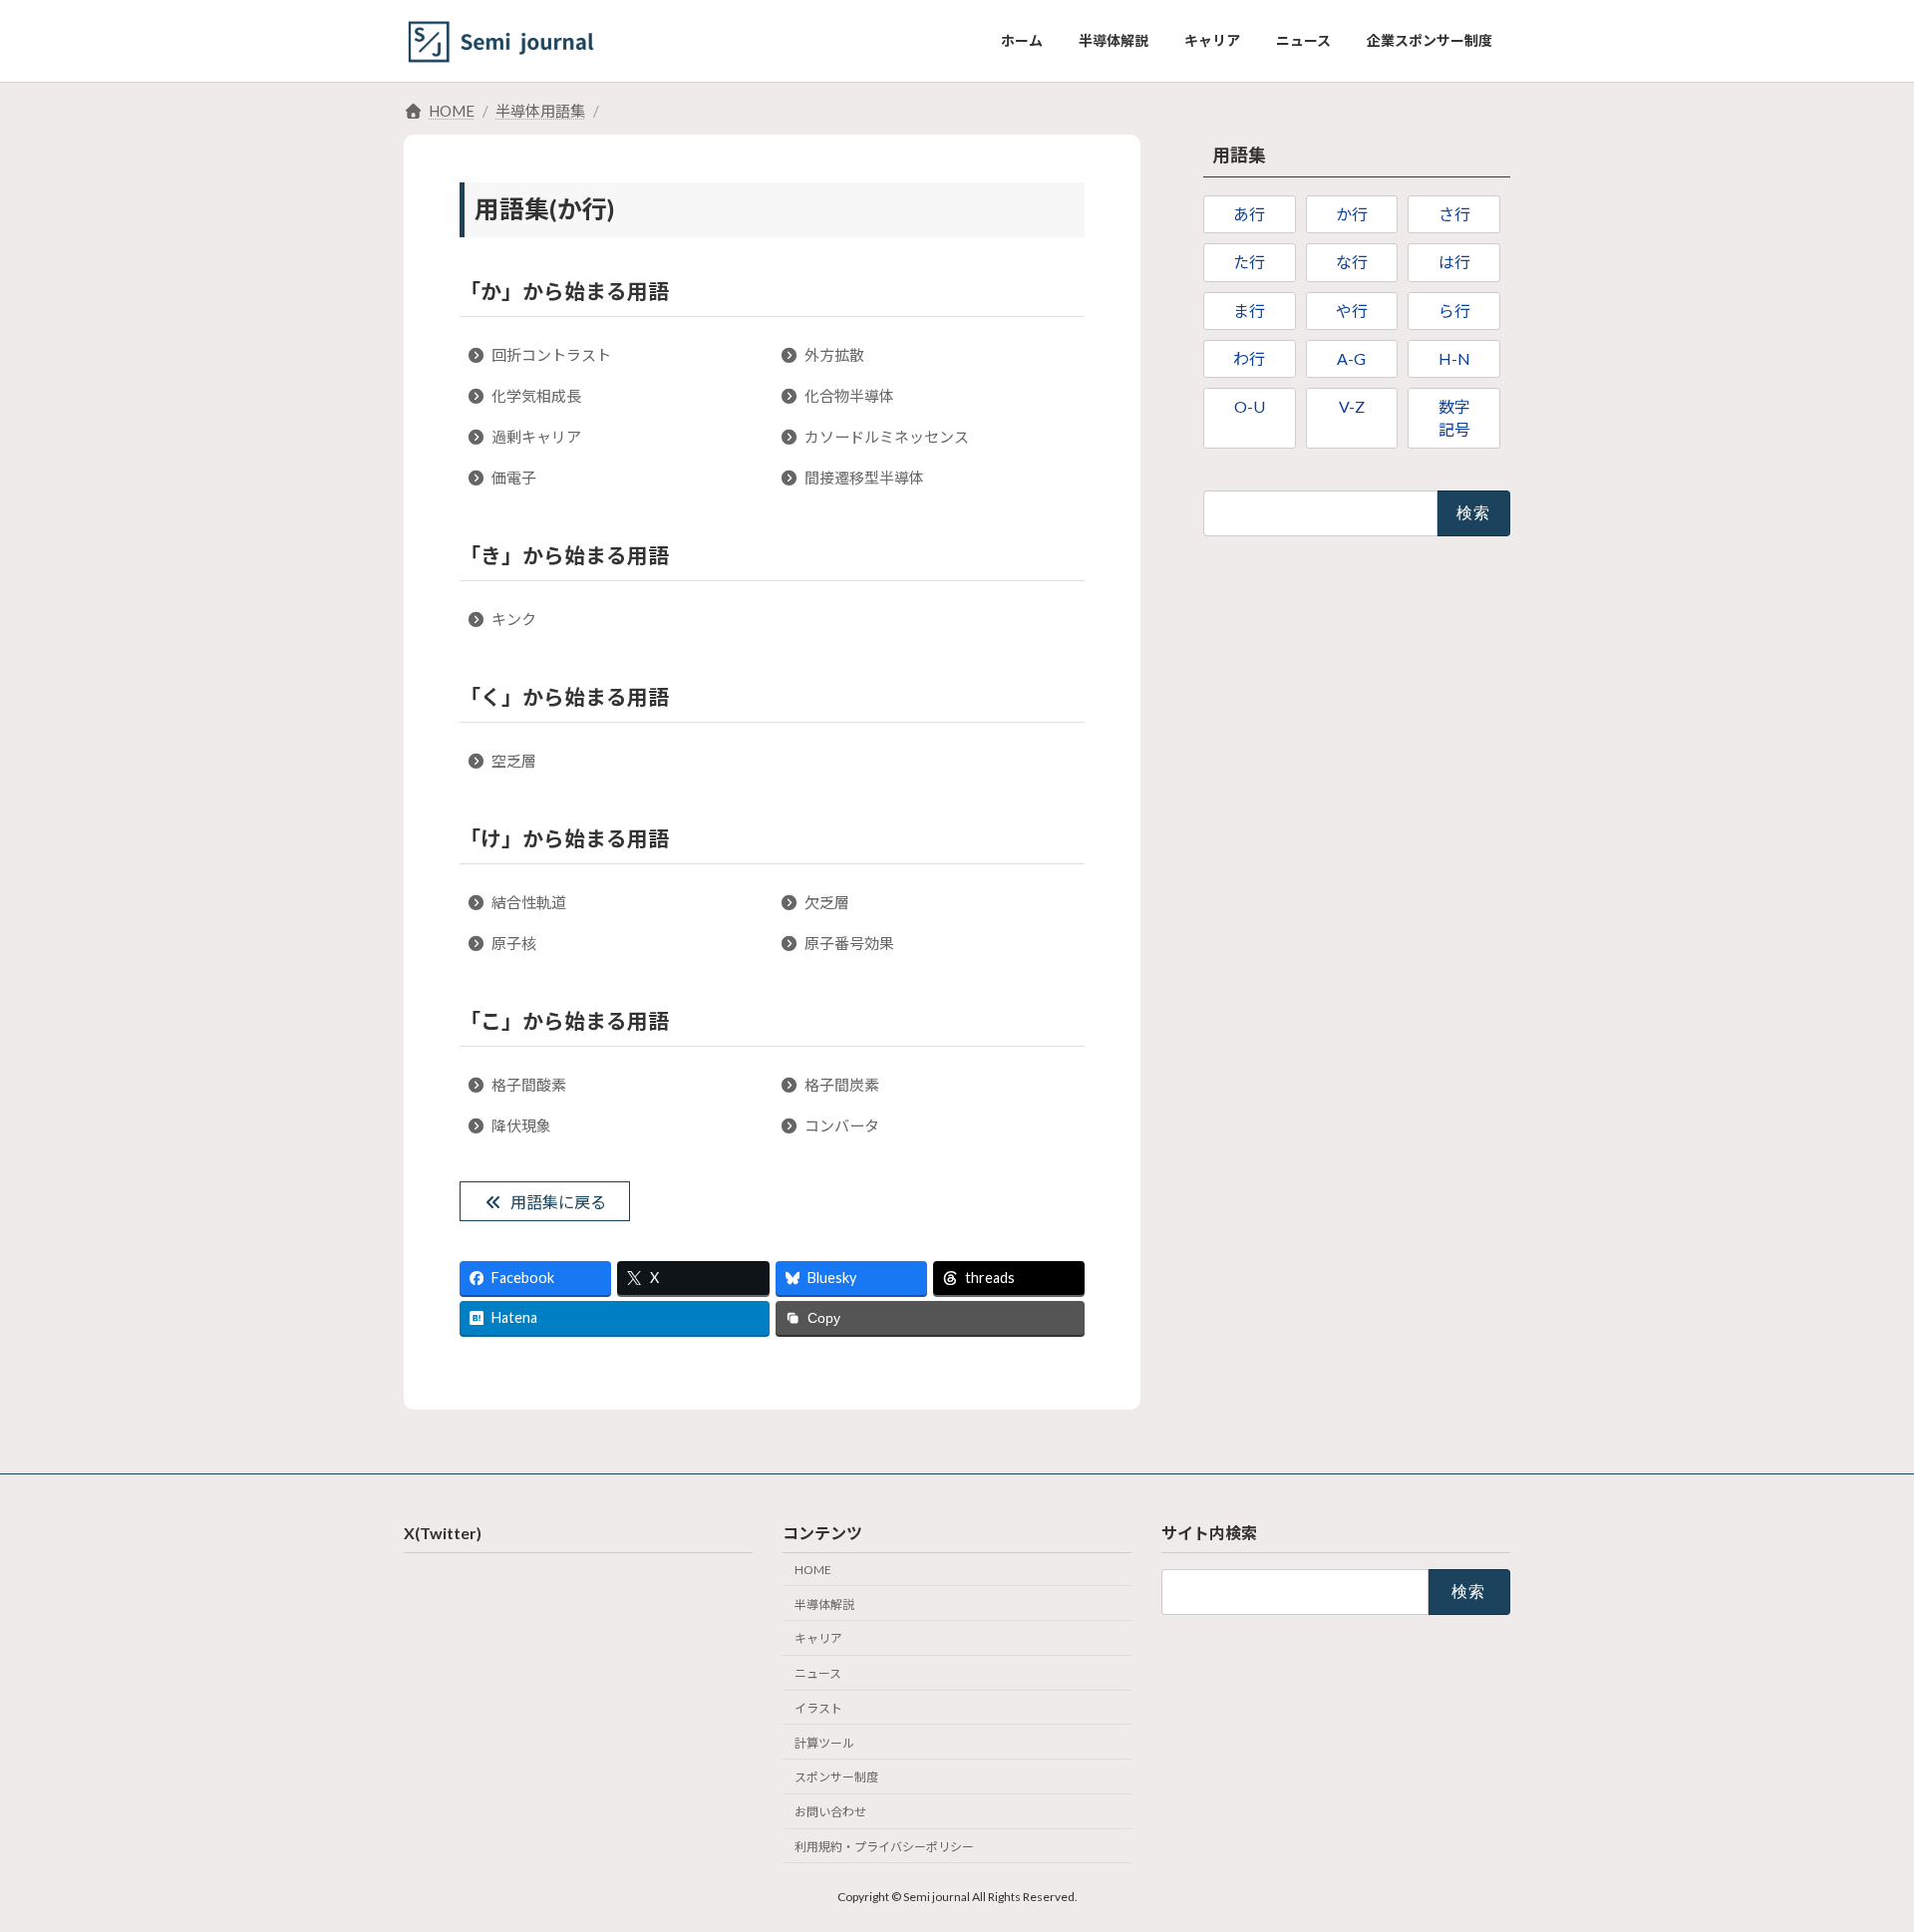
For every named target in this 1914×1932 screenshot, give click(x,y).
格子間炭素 (842, 1085)
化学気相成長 (536, 396)
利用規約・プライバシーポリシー (884, 1847)
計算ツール (824, 1743)
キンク (514, 619)
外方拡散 (834, 355)
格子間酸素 (529, 1085)
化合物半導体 (849, 396)
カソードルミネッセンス (887, 437)
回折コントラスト (551, 355)
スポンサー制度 (836, 1778)
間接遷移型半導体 (864, 478)
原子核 (514, 943)
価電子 (514, 478)
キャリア (818, 1639)
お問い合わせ (830, 1813)
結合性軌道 (529, 902)
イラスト (818, 1708)
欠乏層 (827, 902)
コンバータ (842, 1126)
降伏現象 (521, 1126)
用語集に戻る (558, 1202)
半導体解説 (824, 1605)
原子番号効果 (849, 943)
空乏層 (514, 761)
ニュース (818, 1674)
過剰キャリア (536, 437)
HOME (813, 1570)
